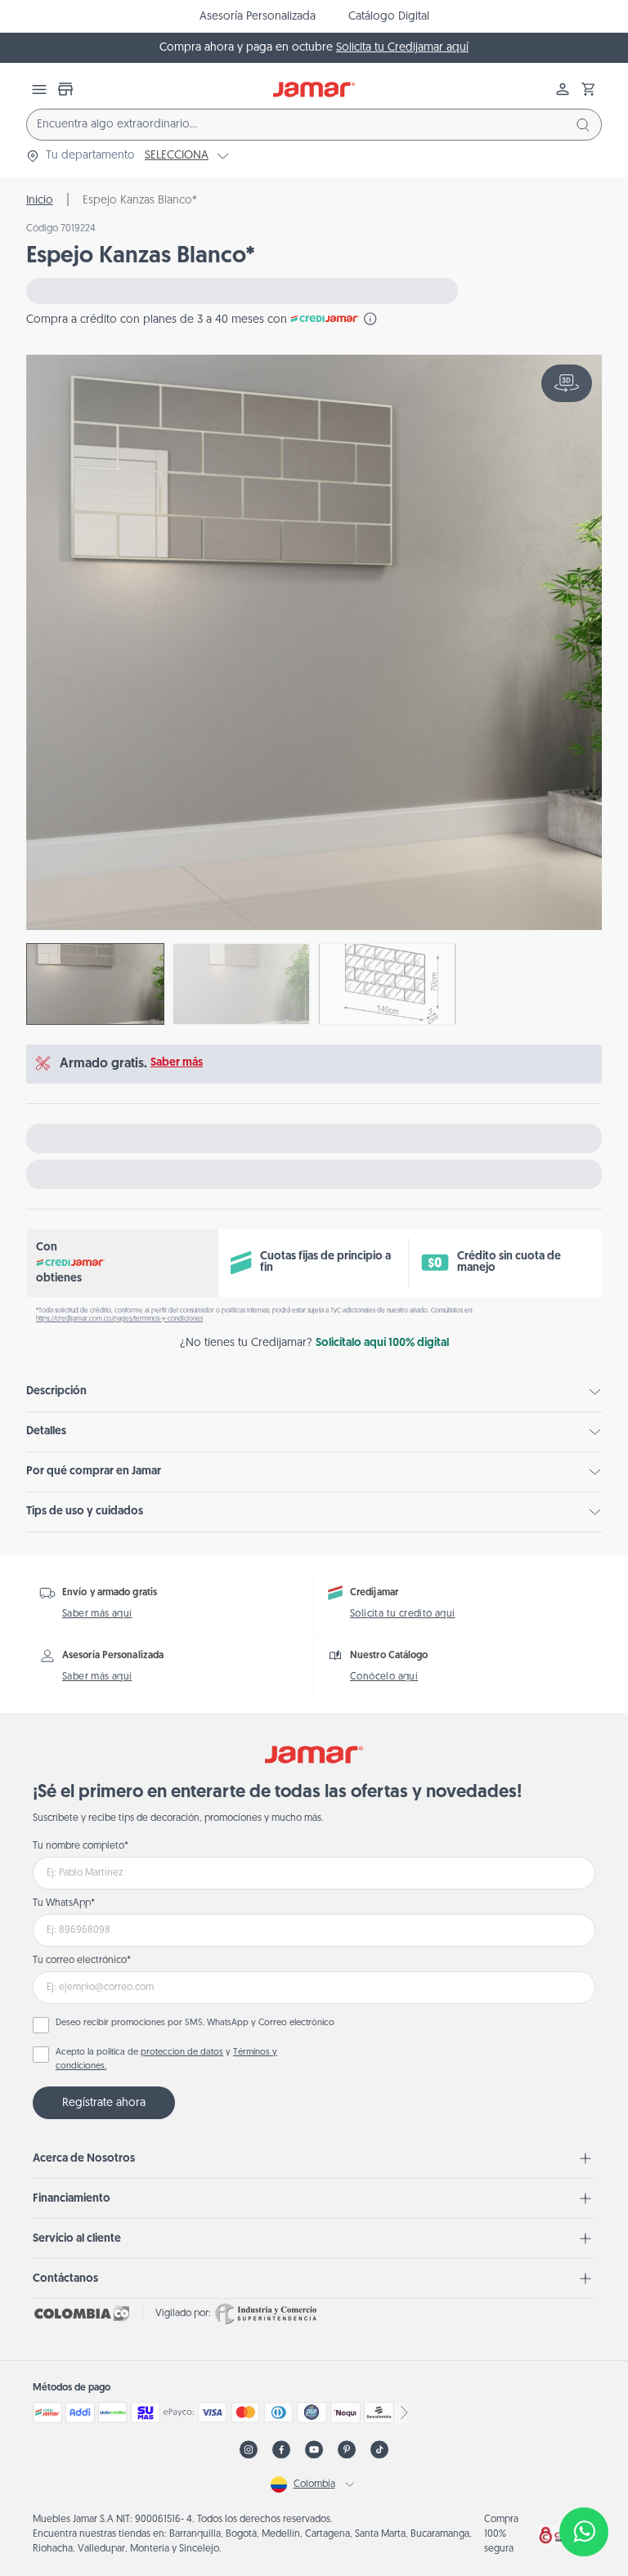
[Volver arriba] (584, 2478)
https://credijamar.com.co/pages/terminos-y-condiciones (119, 1319)
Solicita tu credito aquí (403, 1614)
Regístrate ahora (104, 2103)
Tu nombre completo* (81, 1846)
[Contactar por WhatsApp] (584, 2532)
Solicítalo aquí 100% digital (382, 1343)
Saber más (177, 1063)
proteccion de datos (182, 2053)
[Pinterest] (347, 2450)
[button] (589, 89)
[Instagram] (249, 2450)
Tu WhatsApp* (64, 1903)
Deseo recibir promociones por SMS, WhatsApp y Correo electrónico (195, 2023)
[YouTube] (314, 2450)
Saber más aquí (97, 1614)
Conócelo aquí (384, 1677)
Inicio (40, 201)
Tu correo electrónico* (82, 1961)
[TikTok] (379, 2450)
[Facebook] (281, 2450)
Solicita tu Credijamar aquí (402, 48)
